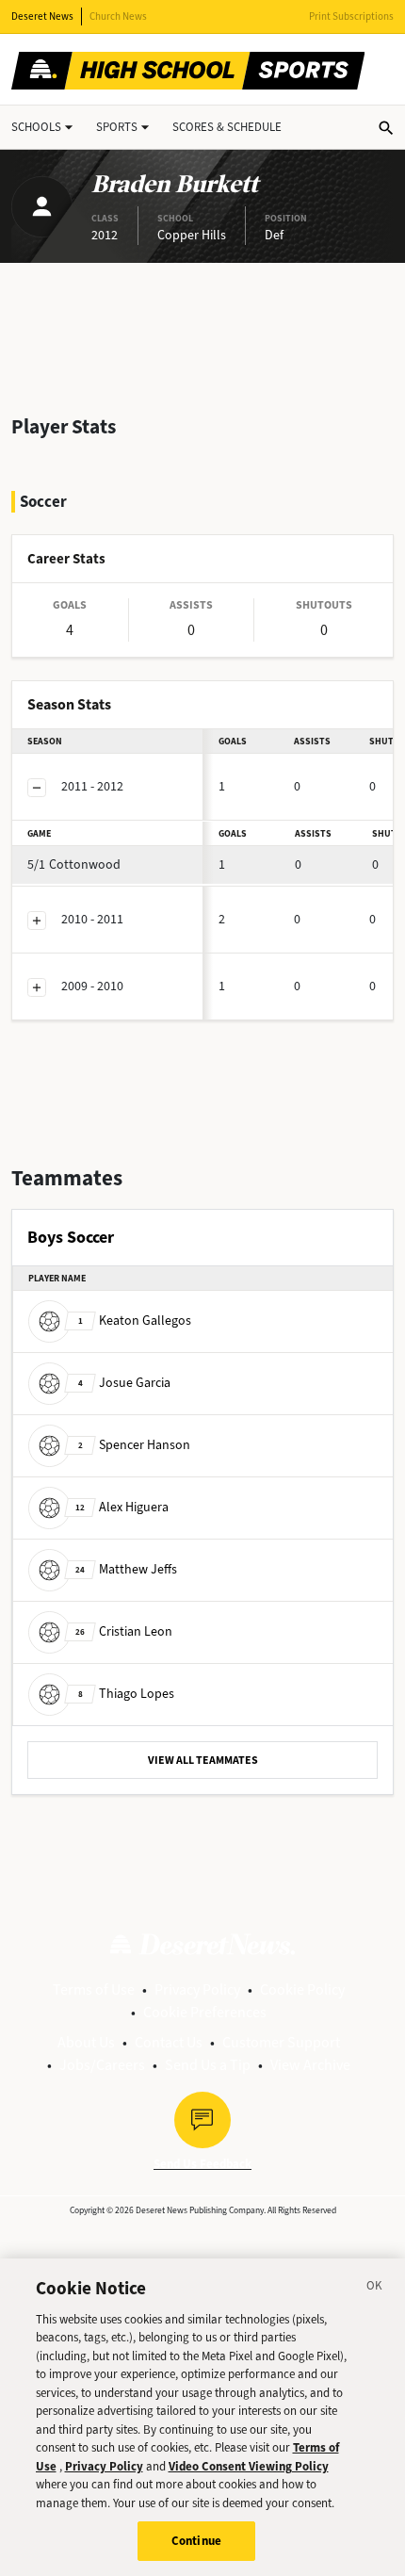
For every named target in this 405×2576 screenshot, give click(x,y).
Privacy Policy (197, 1989)
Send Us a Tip (208, 2065)
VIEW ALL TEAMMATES (203, 1760)
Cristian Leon (124, 1630)
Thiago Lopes (126, 1693)
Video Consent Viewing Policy (249, 2466)
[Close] (375, 2289)
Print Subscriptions (351, 16)
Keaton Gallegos (135, 1320)
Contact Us (169, 2042)
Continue (196, 2541)
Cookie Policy (302, 1989)
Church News (118, 16)
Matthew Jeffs (126, 1568)
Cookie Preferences (205, 2012)
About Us (86, 2042)
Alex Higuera (122, 1506)
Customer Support (281, 2042)
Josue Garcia (124, 1382)
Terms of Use (94, 1989)
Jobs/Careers (102, 2065)
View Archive (310, 2065)
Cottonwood (74, 864)
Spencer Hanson (134, 1444)
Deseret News (42, 16)
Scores (227, 127)
